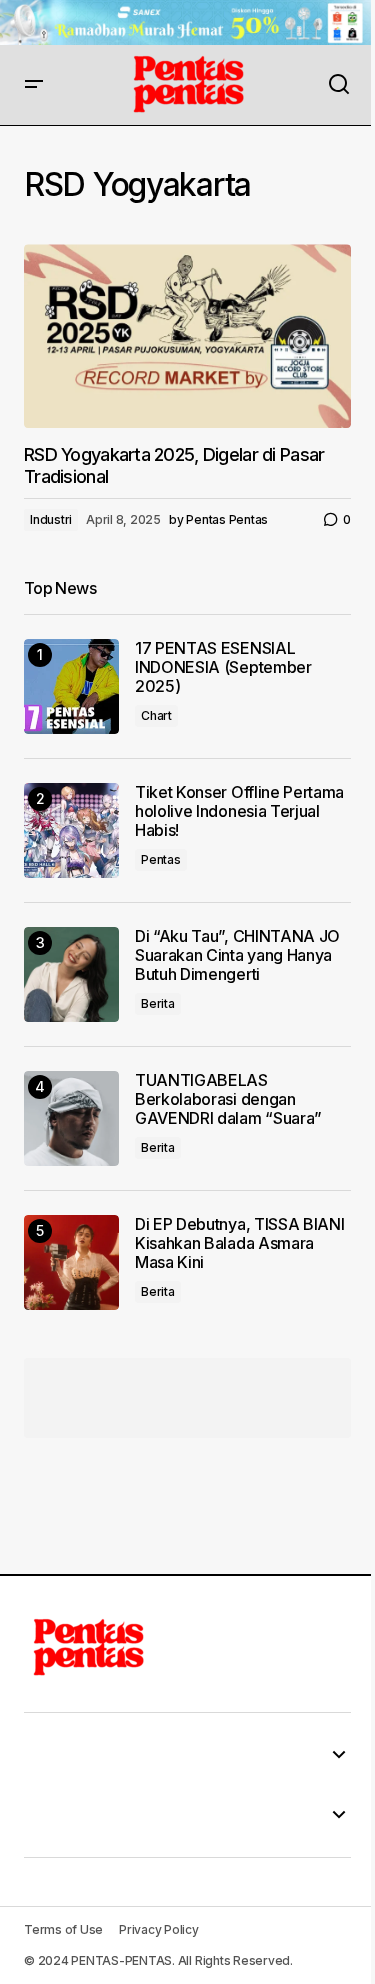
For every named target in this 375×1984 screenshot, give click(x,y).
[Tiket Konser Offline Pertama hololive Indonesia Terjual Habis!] (71, 830)
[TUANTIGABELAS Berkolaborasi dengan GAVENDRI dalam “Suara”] (71, 1118)
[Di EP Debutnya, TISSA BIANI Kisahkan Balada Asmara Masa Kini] (71, 1262)
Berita (158, 1003)
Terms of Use (63, 1929)
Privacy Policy (159, 1929)
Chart (156, 715)
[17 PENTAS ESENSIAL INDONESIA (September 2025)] (71, 686)
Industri (51, 519)
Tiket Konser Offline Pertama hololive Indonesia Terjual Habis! (239, 811)
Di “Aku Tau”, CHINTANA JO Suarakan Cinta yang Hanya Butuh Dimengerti (237, 955)
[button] (34, 85)
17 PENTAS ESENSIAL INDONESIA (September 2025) (223, 667)
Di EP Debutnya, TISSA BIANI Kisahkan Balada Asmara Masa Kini (239, 1243)
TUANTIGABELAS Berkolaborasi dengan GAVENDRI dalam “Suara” (228, 1099)
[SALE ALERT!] (187, 22)
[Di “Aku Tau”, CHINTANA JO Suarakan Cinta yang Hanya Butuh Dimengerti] (71, 974)
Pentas (161, 859)
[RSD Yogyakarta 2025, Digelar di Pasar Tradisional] (187, 336)
